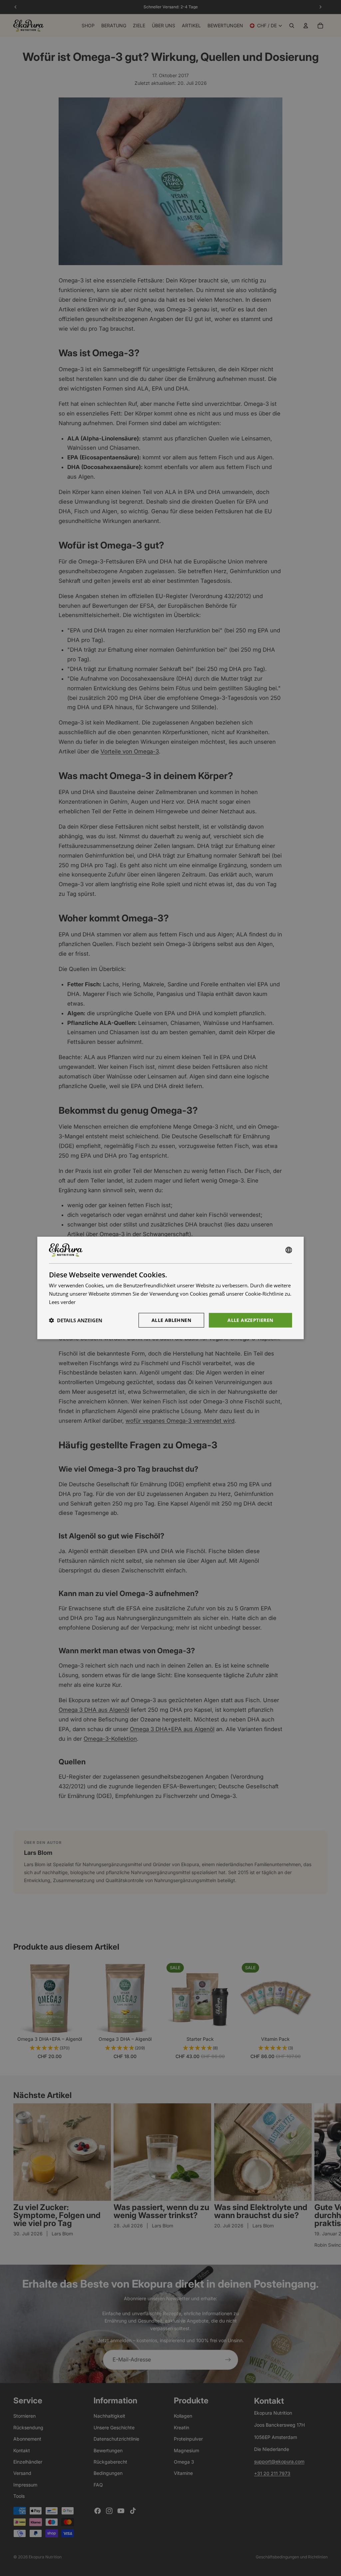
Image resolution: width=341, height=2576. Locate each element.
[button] (76, 1320)
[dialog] (170, 1288)
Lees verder (62, 1302)
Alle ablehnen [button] (171, 1320)
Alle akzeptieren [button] (250, 1320)
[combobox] (289, 1250)
